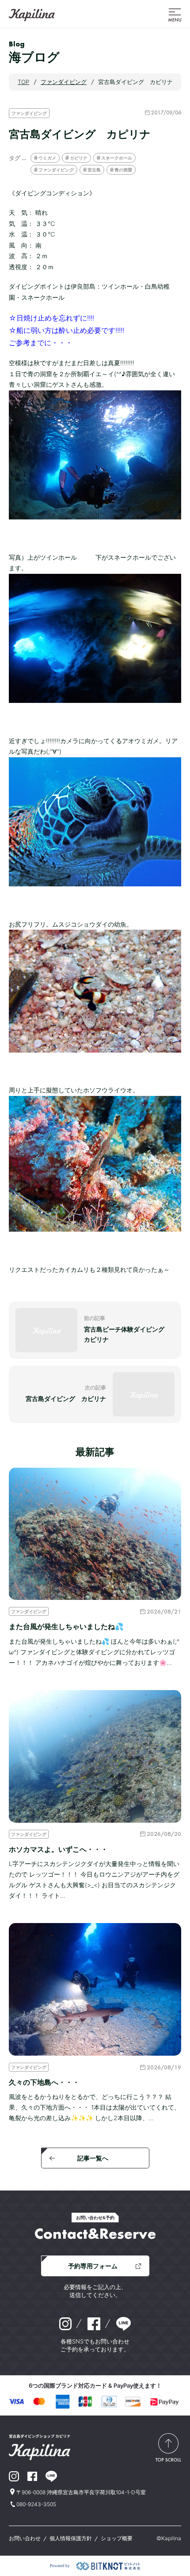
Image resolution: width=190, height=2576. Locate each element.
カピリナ (79, 158)
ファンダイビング (29, 113)
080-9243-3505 (36, 2504)
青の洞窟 (123, 170)
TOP (23, 82)
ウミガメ (47, 158)
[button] (175, 14)
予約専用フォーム (93, 2266)
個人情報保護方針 (71, 2538)
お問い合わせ (25, 2538)
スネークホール (117, 158)
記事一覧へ (93, 2158)
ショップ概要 (117, 2538)
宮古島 (94, 170)
